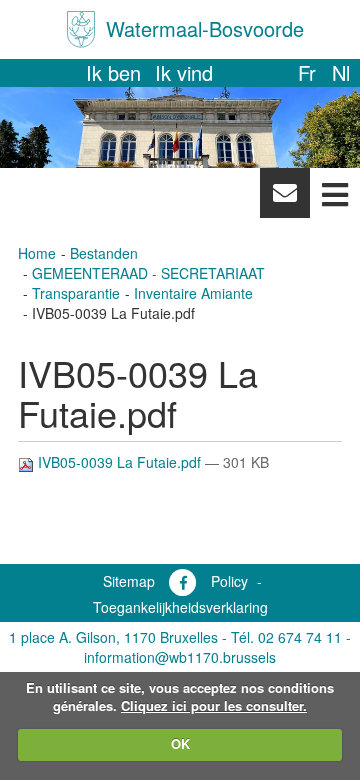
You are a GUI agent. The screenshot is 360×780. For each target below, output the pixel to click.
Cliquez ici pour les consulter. (214, 705)
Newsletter (284, 198)
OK (180, 743)
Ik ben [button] (113, 72)
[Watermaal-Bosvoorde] (81, 29)
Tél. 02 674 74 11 (286, 637)
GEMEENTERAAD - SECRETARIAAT (148, 273)
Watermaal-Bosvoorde (205, 28)
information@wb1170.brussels (180, 657)
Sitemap (129, 581)
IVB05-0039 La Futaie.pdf (119, 462)
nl (341, 72)
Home (37, 253)
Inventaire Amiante (193, 293)
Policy (229, 581)
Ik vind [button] (184, 72)
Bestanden (104, 253)
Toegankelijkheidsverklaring (180, 607)
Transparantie (76, 293)
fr (307, 72)
